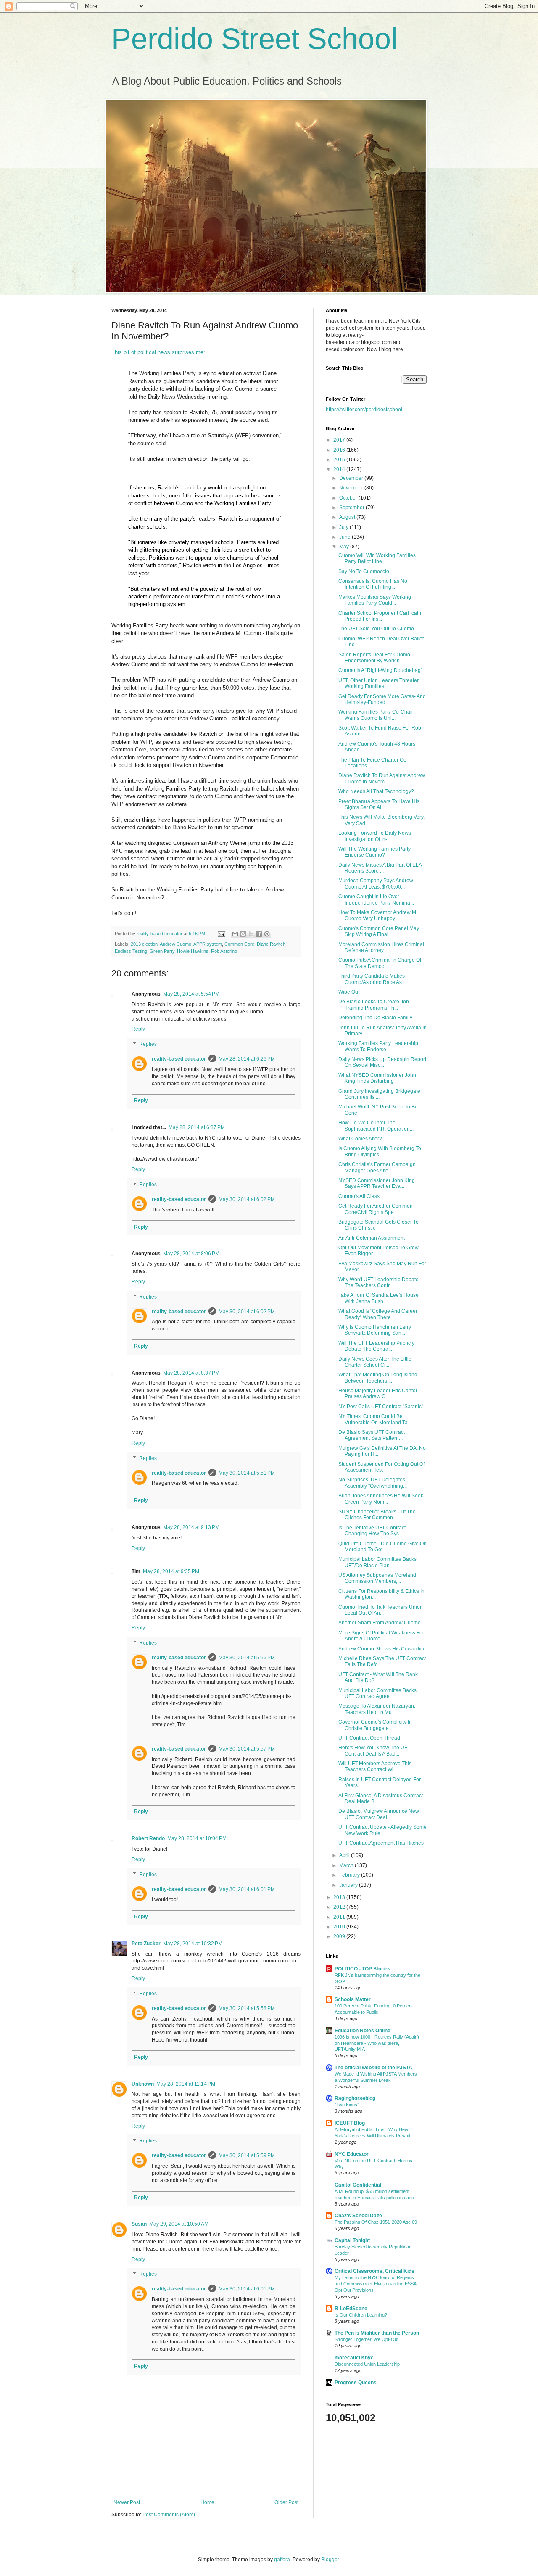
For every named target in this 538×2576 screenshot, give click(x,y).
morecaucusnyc (354, 2358)
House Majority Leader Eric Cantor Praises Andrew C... (378, 1394)
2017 (340, 440)
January (349, 1885)
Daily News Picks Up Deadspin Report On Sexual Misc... (382, 1062)
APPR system (208, 944)
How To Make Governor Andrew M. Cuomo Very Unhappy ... (378, 915)
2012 (340, 1907)
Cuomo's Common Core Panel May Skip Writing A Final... (379, 931)
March (347, 1865)
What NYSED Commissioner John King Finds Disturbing (377, 1078)
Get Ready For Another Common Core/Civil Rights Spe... (376, 1209)
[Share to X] (251, 934)
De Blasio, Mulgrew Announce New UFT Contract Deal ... (379, 1814)
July (344, 527)
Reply (138, 1029)
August (348, 517)
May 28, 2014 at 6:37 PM (197, 1127)
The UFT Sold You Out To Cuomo (376, 629)
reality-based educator (179, 1059)
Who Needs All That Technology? (376, 791)
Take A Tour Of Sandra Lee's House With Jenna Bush (378, 1298)
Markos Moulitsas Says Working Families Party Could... (375, 600)
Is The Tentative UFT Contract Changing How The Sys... (372, 1531)
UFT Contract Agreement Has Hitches (381, 1843)
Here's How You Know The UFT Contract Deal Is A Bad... (374, 1751)
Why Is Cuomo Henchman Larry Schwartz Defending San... (375, 1330)
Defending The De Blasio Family (375, 1018)
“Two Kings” (347, 2105)
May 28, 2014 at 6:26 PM (247, 1059)
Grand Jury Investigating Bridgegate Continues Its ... (379, 1094)
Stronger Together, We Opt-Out (367, 2339)
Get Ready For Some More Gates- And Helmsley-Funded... (382, 699)
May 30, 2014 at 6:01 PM (247, 1889)
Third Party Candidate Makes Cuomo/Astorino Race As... (372, 979)
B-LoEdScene (351, 2309)
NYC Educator (352, 2154)
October (349, 498)
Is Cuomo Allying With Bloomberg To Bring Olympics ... (380, 1151)
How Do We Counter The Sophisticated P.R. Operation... (376, 1126)
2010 (340, 1927)
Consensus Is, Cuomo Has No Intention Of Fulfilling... (373, 584)
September (352, 508)
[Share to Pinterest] (267, 934)
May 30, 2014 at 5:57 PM (247, 1749)
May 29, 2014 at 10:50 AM (179, 2224)
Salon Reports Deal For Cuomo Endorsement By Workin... (374, 658)
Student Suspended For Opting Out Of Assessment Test (381, 1467)
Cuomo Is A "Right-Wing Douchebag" (380, 670)
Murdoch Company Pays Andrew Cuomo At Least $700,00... (376, 883)
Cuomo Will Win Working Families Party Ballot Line (377, 558)
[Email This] (235, 934)
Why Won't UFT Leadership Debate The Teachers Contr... (378, 1283)
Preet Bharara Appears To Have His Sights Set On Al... (379, 804)
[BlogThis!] (243, 934)
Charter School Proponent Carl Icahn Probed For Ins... (381, 616)
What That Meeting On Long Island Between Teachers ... (378, 1378)
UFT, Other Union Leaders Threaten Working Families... (379, 683)
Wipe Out (349, 992)
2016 (340, 450)
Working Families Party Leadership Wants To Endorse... (378, 1046)
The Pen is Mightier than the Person (377, 2333)
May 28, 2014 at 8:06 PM (191, 1254)
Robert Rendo (148, 1838)
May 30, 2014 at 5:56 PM (247, 1658)
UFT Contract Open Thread (369, 1738)
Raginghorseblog (355, 2098)
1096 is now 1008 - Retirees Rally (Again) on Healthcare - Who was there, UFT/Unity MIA (377, 2043)
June (345, 537)
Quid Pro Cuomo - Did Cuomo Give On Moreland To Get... (382, 1547)
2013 (340, 1897)
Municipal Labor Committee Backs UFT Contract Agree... (377, 1693)
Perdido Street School (254, 39)
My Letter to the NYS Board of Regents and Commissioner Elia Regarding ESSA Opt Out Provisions (375, 2284)
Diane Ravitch (271, 944)
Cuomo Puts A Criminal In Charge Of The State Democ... (380, 963)
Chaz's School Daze (358, 2216)
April (345, 1855)
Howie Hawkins (193, 951)
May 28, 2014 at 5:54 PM (191, 994)
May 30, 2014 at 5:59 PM (247, 2155)
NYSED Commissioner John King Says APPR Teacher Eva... (377, 1183)
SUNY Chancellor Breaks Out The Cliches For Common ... (377, 1515)
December (352, 478)
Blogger (330, 2560)
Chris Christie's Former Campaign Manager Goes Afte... (377, 1167)
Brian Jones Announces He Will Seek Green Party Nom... (381, 1499)
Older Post (286, 2502)
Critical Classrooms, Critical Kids (374, 2271)
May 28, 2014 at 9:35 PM (171, 1571)
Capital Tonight (352, 2240)
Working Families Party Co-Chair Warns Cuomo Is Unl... (376, 715)
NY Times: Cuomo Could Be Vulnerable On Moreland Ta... (375, 1419)
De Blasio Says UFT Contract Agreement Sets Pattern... (372, 1435)
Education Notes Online (363, 2031)
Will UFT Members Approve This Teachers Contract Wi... (375, 1767)
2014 (340, 469)
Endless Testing (131, 951)
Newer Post (127, 2502)
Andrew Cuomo (175, 944)
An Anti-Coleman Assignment (372, 1238)
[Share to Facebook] (259, 934)
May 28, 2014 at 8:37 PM (191, 1373)
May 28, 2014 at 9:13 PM (191, 1527)
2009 (340, 1936)
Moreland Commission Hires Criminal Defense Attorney (381, 947)
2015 (340, 460)
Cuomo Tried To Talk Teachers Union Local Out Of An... (381, 1610)
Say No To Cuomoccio (364, 571)
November (352, 488)
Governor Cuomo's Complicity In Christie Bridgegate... (375, 1725)
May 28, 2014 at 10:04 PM (197, 1838)
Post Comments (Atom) (169, 2515)
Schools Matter (353, 1999)
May (345, 547)
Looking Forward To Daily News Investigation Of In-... (375, 836)
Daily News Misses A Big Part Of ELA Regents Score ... (380, 868)
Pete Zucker (146, 1944)
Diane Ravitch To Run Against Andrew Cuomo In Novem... (382, 778)
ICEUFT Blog (350, 2123)
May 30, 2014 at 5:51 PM (247, 1473)
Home (207, 2502)
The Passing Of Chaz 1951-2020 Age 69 (376, 2222)
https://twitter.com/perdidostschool (364, 410)
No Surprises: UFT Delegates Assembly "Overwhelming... (373, 1483)
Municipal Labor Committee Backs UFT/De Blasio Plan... (377, 1562)
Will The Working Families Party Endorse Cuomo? (374, 852)
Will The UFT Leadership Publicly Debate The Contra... (376, 1346)
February (350, 1875)
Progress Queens (356, 2383)
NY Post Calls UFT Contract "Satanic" (381, 1407)
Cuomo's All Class (359, 1196)
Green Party (162, 951)
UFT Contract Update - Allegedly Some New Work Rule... (382, 1830)
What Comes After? (360, 1139)
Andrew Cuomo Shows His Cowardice (382, 1649)
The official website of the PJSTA (373, 2068)
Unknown (143, 2084)
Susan (139, 2224)
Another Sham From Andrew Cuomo (380, 1623)
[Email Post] (221, 934)
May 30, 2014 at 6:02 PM (247, 1199)
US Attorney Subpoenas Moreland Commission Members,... (377, 1578)
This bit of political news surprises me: (158, 352)
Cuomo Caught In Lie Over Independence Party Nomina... (376, 899)
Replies (148, 1044)
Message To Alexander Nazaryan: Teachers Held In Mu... (377, 1709)
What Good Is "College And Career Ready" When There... (378, 1314)
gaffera (282, 2560)
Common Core (239, 944)
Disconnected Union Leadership (367, 2364)
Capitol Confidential (358, 2185)
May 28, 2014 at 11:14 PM (186, 2084)
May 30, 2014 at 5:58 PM (247, 2008)
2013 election (144, 944)
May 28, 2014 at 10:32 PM (193, 1944)
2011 (340, 1917)
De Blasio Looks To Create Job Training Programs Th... (374, 1005)
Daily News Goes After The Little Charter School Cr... (375, 1362)
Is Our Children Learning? (361, 2315)
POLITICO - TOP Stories (363, 1969)
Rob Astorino (224, 951)
